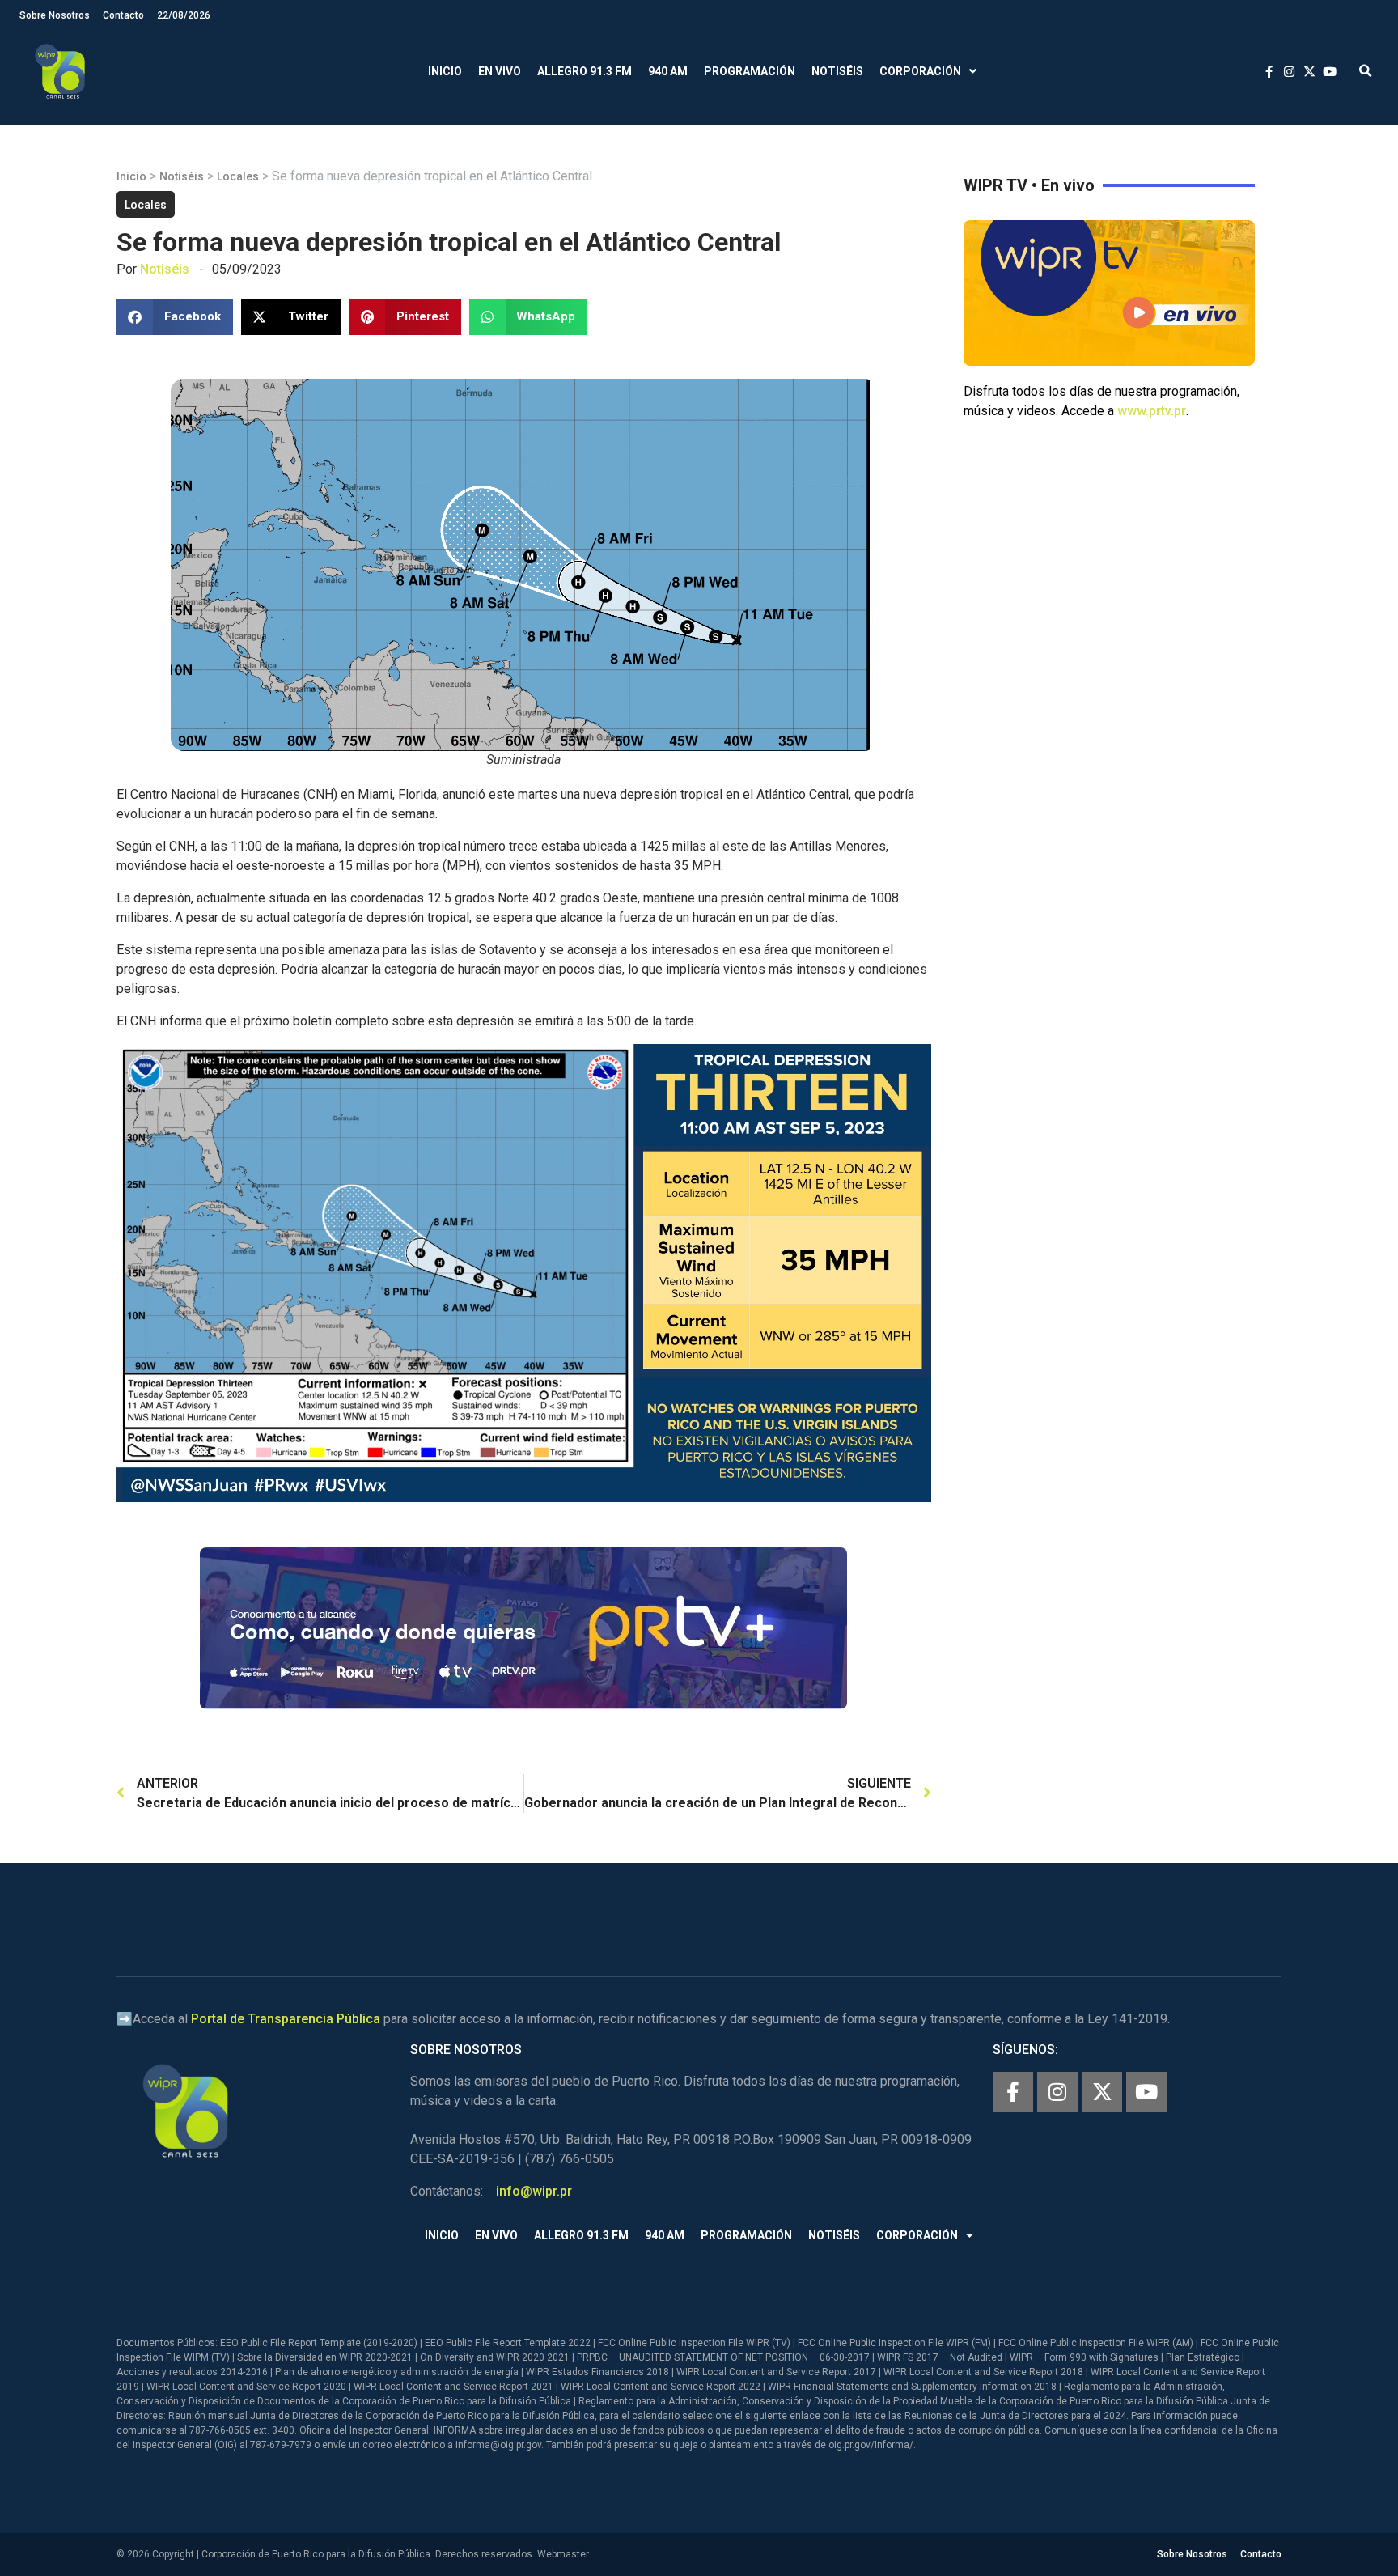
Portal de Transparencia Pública (286, 2019)
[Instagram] (1057, 2092)
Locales (238, 176)
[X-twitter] (1102, 2092)
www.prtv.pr (1152, 411)
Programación (750, 71)
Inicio (445, 71)
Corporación (920, 71)
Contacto (123, 15)
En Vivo (500, 71)
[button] (1365, 72)
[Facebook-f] (1013, 2092)
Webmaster (563, 2554)
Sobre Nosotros (55, 15)
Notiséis (837, 71)
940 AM (668, 71)
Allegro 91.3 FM (585, 71)
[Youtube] (1146, 2092)
